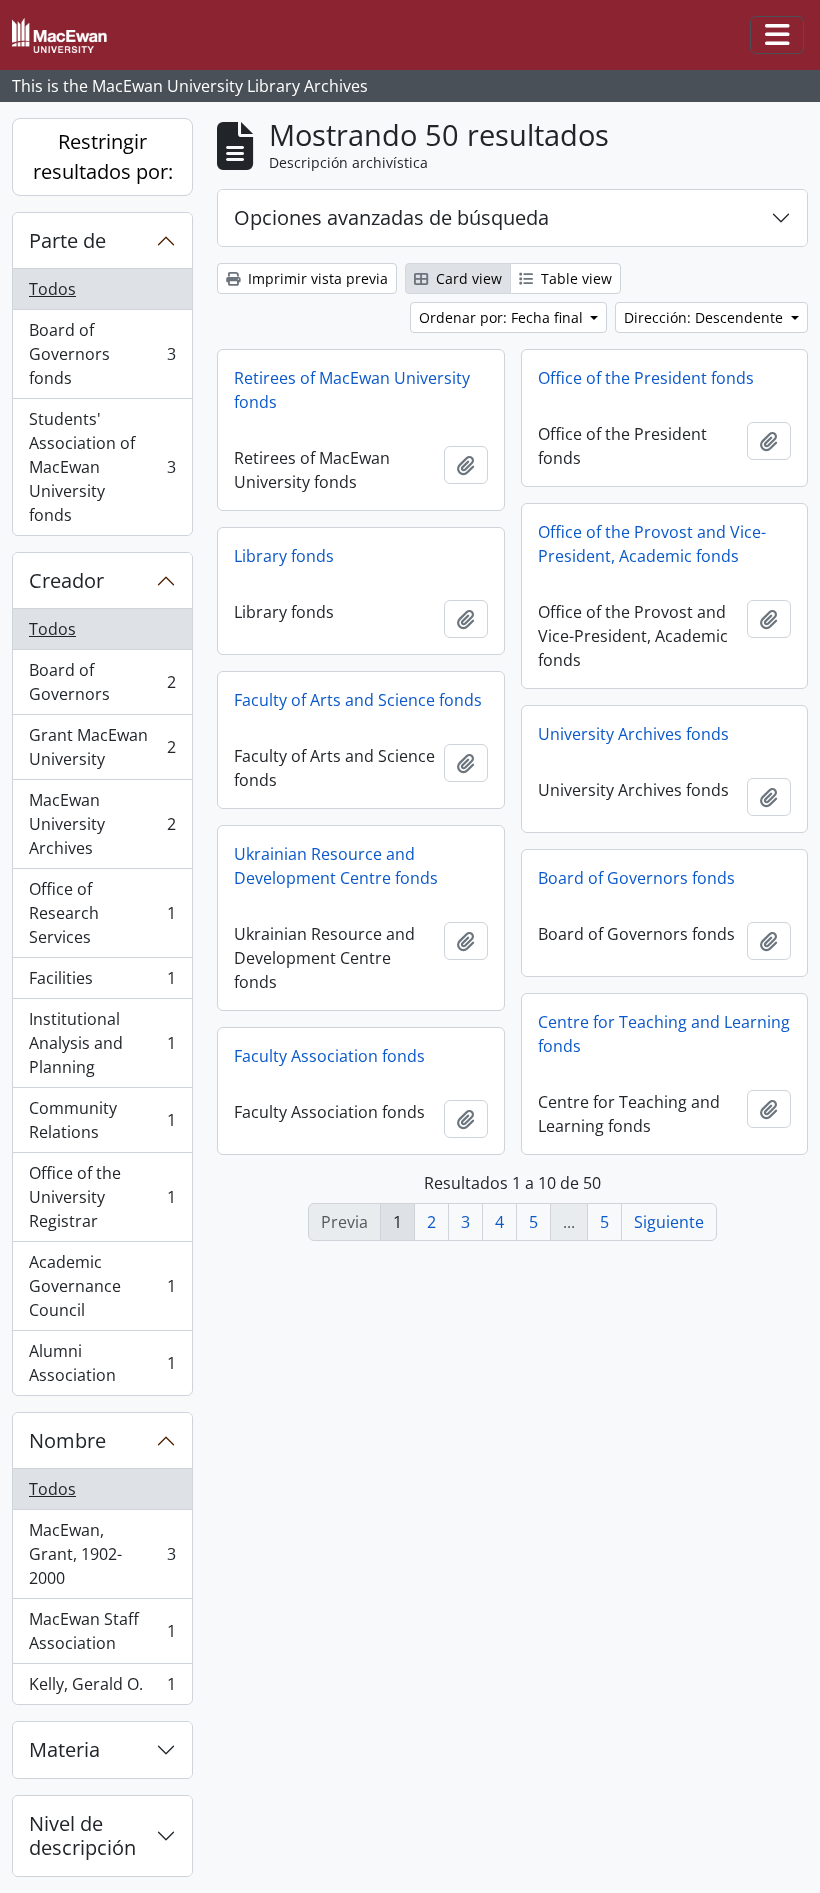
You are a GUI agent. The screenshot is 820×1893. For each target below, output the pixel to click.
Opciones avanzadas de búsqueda (391, 217)
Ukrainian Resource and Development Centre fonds (336, 866)
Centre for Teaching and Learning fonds (664, 1034)
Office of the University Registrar (102, 1197)
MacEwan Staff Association (102, 1631)
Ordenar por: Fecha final (503, 317)
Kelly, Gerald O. (102, 1688)
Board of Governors (102, 682)
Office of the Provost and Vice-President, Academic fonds (652, 544)
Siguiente (669, 1222)
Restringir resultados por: (103, 156)
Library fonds (284, 556)
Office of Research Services (102, 913)
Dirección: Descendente (705, 317)
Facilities (102, 983)
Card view (467, 278)
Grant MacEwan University (102, 747)
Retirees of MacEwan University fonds (352, 390)
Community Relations (102, 1120)
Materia (64, 1749)
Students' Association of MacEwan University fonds (102, 467)
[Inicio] (67, 35)
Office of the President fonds (646, 378)
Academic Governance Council (102, 1286)
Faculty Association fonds (329, 1056)
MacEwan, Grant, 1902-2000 (102, 1554)
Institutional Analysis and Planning (102, 1043)
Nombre (67, 1440)
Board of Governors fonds (102, 354)
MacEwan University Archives (102, 824)
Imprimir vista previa (316, 278)
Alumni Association (102, 1363)
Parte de (67, 240)
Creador (66, 580)
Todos (52, 289)
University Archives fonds (633, 734)
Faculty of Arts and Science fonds (358, 700)
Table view (574, 278)
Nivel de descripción (82, 1835)
